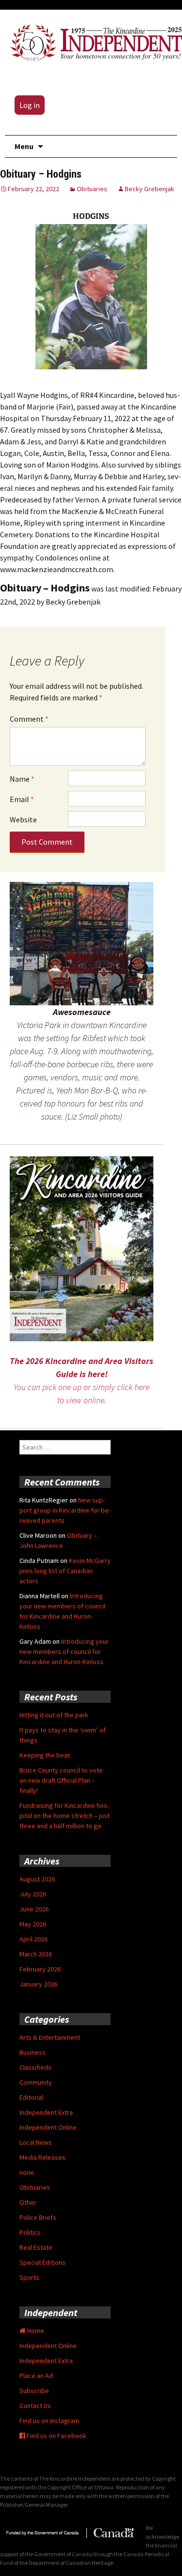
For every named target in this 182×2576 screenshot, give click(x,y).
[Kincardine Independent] (93, 42)
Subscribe (34, 2391)
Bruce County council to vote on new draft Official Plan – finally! (61, 1780)
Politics (30, 2232)
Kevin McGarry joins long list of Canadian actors (65, 1571)
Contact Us (35, 2406)
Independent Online (48, 2127)
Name (22, 779)
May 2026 (33, 1924)
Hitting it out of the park (54, 1715)
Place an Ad (36, 2376)
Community (36, 2082)
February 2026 (40, 1969)
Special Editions (42, 2262)
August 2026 (37, 1879)
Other (28, 2202)
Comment (29, 719)
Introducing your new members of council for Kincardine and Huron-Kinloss (64, 1652)
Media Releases (42, 2157)
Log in (30, 105)
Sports (29, 2277)
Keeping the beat (45, 1755)
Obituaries (92, 189)
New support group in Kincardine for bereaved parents (65, 1510)
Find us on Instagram (49, 2421)
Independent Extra (46, 2112)
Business (33, 2052)
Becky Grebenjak (149, 189)
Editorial (31, 2097)
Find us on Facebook (56, 2436)
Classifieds (35, 2067)
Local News (36, 2142)
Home (35, 2331)
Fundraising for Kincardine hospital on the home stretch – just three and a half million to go (65, 1816)
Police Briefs (38, 2217)
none (27, 2172)
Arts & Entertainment (50, 2037)
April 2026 (33, 1939)
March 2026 (36, 1954)
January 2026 (38, 1984)
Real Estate (36, 2247)
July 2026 (33, 1894)
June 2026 (34, 1909)
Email (22, 799)
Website (23, 819)
